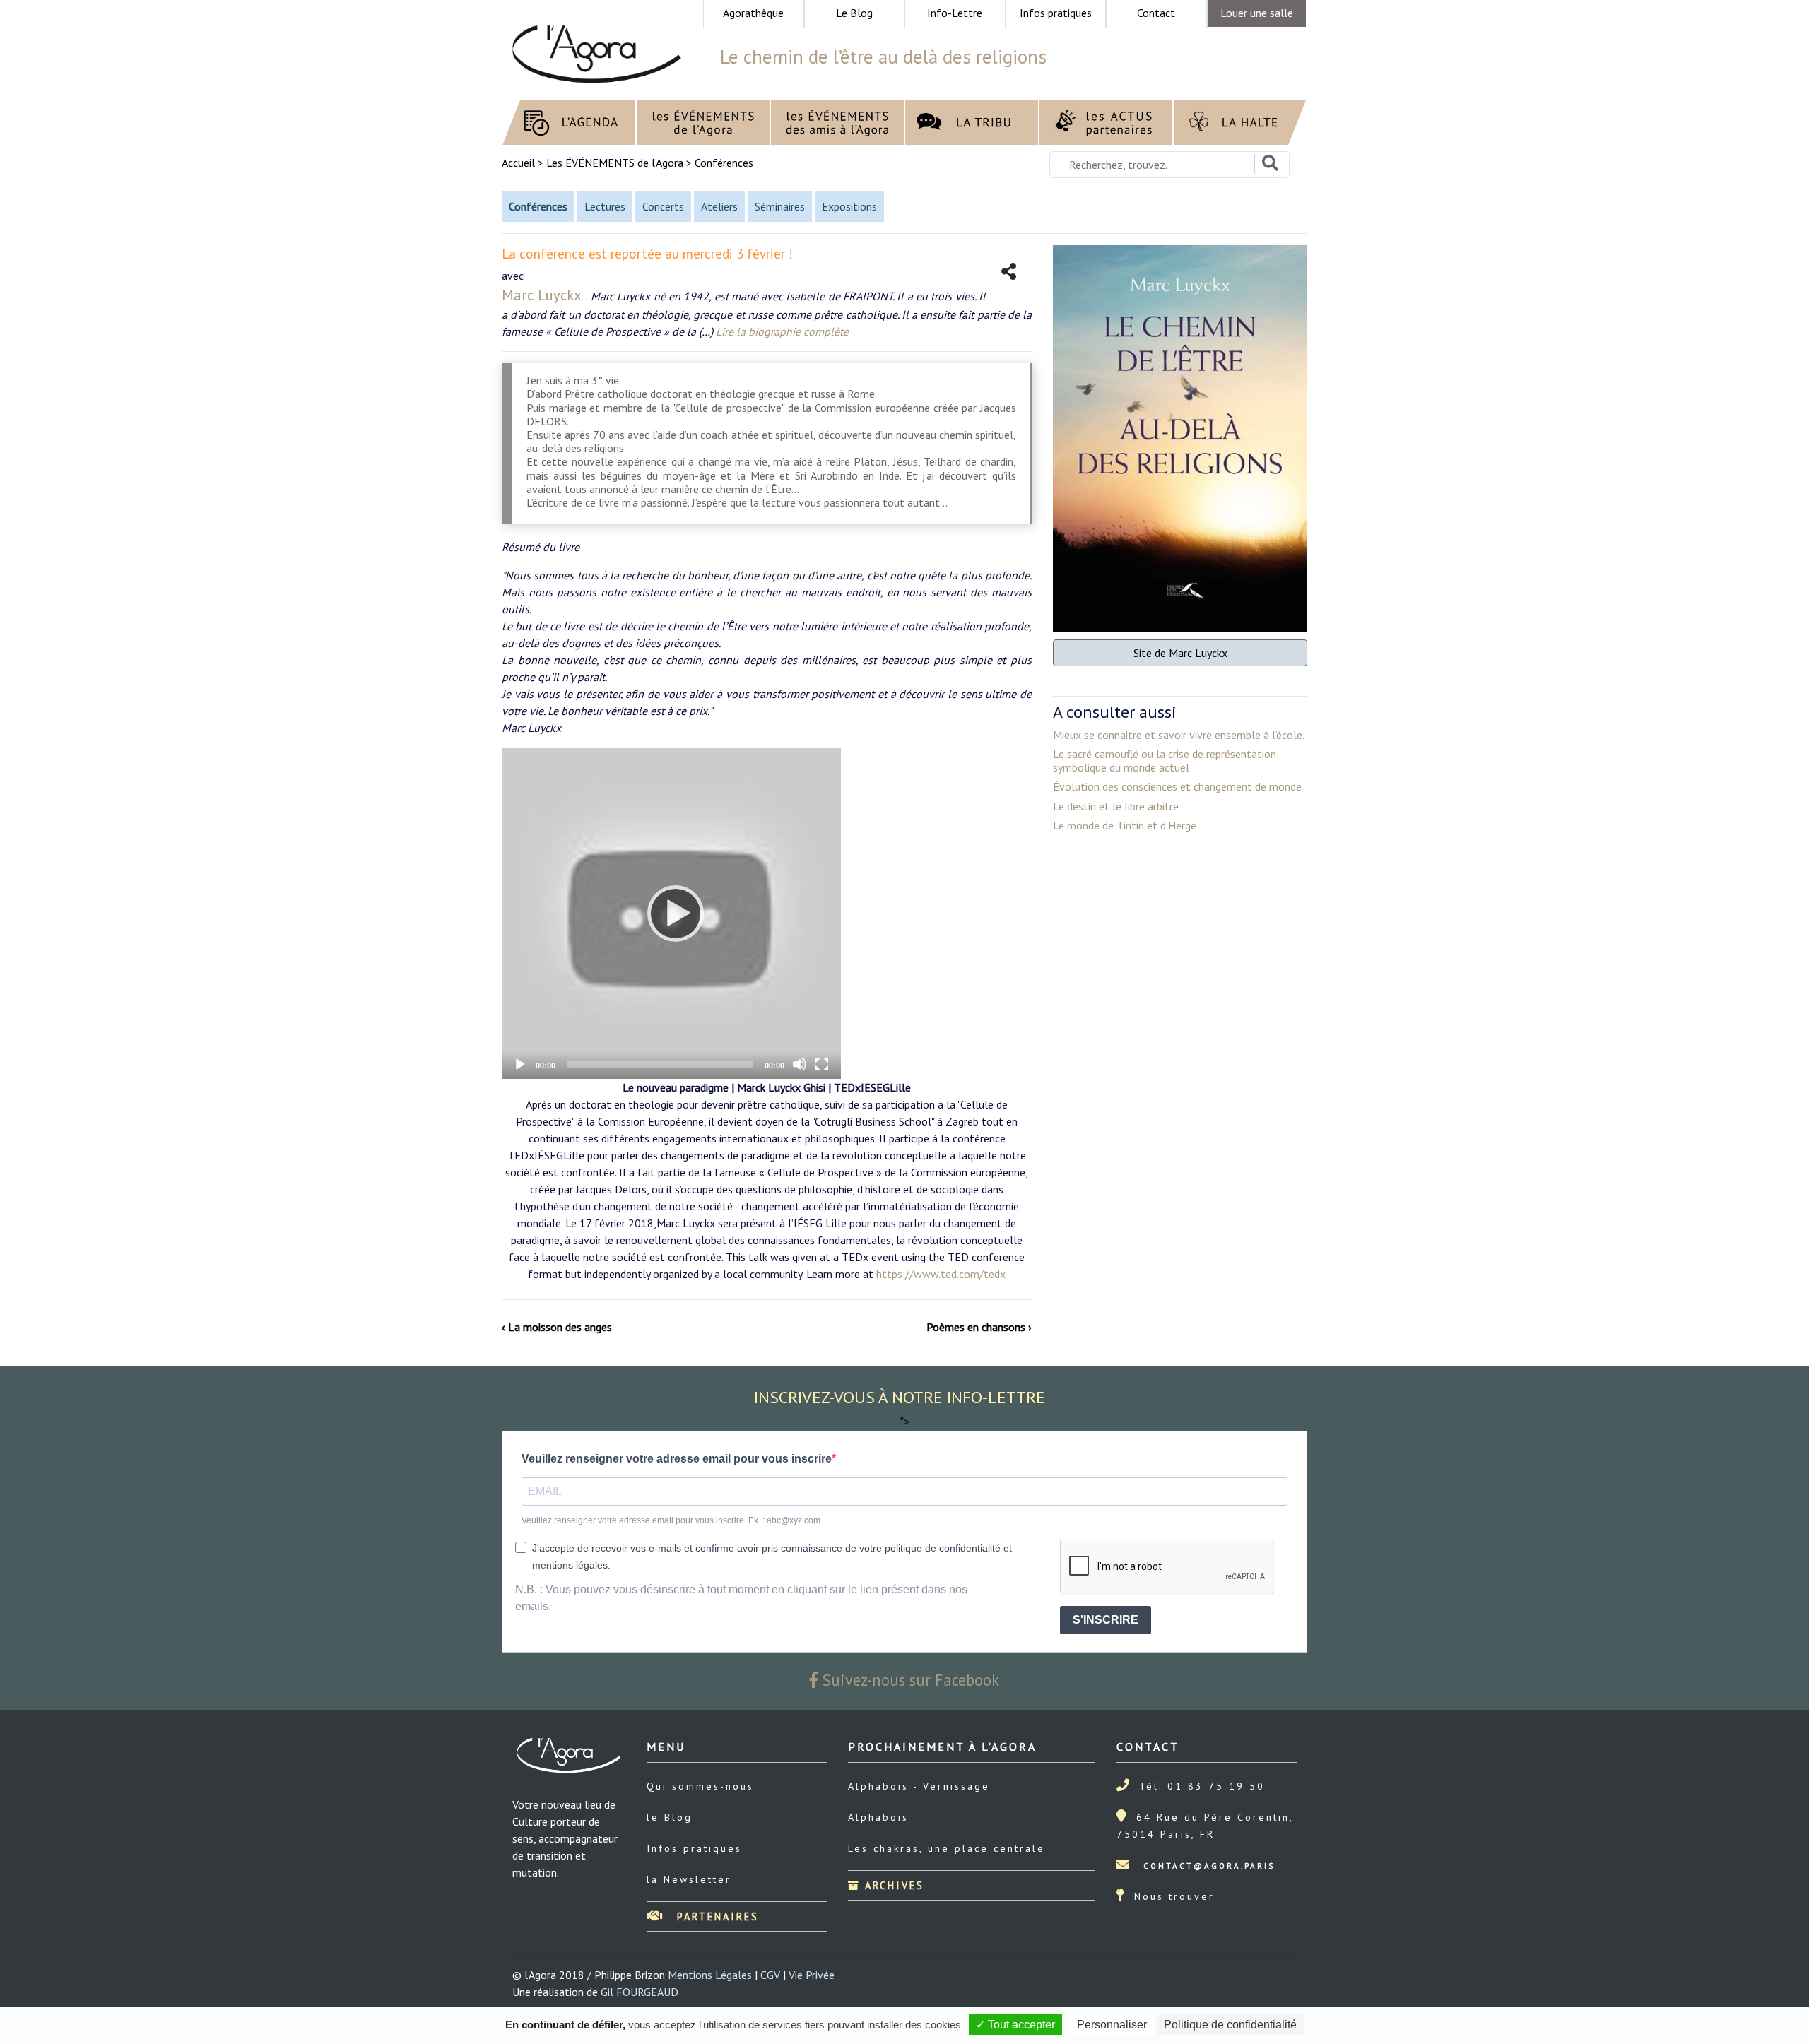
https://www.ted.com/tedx (941, 1274)
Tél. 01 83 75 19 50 (1202, 1786)
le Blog (670, 1817)
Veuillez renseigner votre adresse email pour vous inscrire (677, 1459)
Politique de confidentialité (1230, 2025)
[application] (671, 913)
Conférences (724, 163)
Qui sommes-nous (700, 1786)
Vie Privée (812, 1975)
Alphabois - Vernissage (919, 1786)
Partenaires (715, 1916)
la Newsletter (689, 1879)
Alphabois (878, 1817)
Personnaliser (1112, 2025)
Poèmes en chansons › (979, 1327)
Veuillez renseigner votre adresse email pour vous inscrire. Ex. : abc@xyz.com (671, 1520)
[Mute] (799, 1064)
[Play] (671, 913)
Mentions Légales (710, 1975)
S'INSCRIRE (1106, 1620)
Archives (892, 1885)
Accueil (520, 163)
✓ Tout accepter (1015, 2025)
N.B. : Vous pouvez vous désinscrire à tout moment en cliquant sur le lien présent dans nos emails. (741, 1598)
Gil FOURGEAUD (640, 1992)
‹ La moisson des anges (557, 1327)
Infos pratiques (694, 1848)
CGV (770, 1975)
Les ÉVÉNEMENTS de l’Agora (615, 163)
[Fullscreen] (822, 1064)
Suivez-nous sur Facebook (909, 1680)
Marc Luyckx (542, 295)
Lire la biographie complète (782, 331)
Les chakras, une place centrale (947, 1848)
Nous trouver (1174, 1896)
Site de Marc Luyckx (1180, 653)
